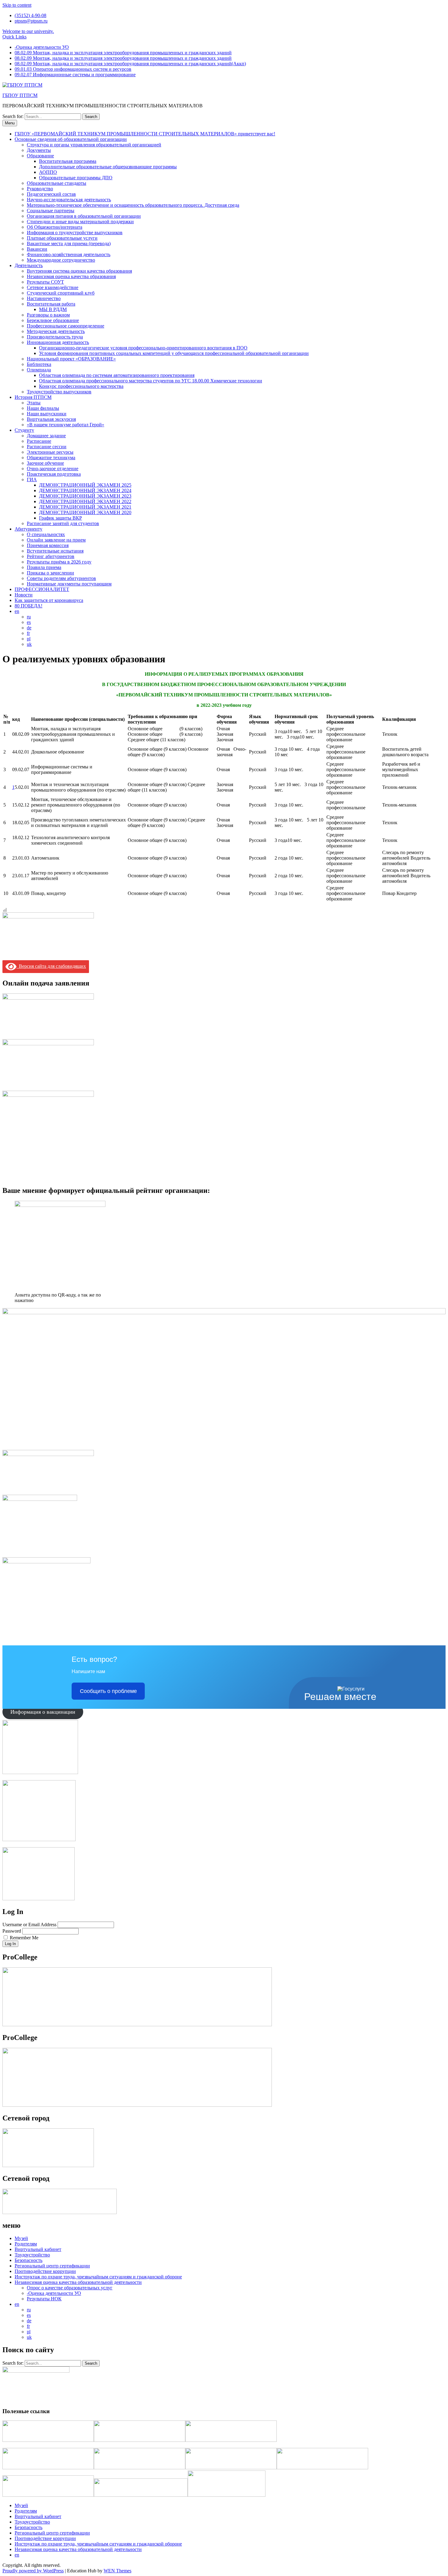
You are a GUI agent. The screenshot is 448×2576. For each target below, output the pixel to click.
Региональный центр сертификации (52, 2266)
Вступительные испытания (55, 551)
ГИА (32, 479)
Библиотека (39, 364)
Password (12, 1931)
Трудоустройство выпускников (59, 392)
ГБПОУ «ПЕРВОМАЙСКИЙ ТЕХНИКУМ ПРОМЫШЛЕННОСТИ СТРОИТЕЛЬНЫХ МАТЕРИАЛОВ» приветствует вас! (145, 134)
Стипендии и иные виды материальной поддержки (80, 222)
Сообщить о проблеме (108, 1691)
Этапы (34, 403)
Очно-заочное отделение (53, 469)
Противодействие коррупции (45, 2271)
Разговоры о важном (48, 315)
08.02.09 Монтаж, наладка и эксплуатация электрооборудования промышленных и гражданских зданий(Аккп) (130, 64)
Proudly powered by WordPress (33, 2571)
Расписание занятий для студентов (63, 523)
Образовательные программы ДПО (76, 178)
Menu (10, 123)
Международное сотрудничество (61, 260)
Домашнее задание (46, 436)
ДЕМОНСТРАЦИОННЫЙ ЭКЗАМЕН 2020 (85, 512)
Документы (39, 150)
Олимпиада (39, 370)
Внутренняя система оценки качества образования (79, 271)
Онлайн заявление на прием (56, 540)
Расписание (39, 441)
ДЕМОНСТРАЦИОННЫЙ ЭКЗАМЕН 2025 (85, 485)
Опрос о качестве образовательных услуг (70, 2288)
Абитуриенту (28, 529)
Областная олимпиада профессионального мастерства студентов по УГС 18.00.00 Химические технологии (151, 381)
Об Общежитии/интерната (55, 227)
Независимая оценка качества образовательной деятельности (78, 2282)
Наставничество (44, 298)
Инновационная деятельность (58, 342)
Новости (24, 595)
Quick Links (14, 37)
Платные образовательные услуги (62, 238)
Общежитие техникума (51, 458)
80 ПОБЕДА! (28, 606)
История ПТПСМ (33, 397)
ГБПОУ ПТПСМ (20, 95)
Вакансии (37, 249)
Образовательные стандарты (57, 183)
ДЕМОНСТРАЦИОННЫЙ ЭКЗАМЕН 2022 (85, 501)
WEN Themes (117, 2571)
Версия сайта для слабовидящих (51, 966)
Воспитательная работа (51, 304)
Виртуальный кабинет (38, 2249)
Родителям (26, 2244)
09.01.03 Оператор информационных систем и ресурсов (73, 69)
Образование (40, 156)
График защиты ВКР (60, 518)
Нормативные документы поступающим (69, 584)
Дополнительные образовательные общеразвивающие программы (108, 167)
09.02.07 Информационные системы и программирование (75, 75)
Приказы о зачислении (50, 573)
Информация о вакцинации (43, 1712)
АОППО (48, 172)
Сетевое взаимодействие (53, 287)
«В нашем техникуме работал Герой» (66, 425)
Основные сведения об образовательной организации (71, 139)
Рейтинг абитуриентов (51, 556)
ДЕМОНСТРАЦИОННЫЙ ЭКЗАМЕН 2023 (85, 496)
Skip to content (17, 5)
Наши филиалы (43, 408)
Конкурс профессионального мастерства (81, 386)
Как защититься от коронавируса (49, 600)
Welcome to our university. (28, 31)
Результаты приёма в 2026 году (59, 562)
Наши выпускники (47, 414)
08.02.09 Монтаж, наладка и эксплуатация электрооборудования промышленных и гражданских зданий (123, 53)
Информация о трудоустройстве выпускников (75, 233)
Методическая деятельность (56, 331)
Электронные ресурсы (50, 452)
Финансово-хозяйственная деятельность (69, 254)
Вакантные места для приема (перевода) (69, 243)
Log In (10, 1944)
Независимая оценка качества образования (71, 276)
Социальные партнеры (51, 211)
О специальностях (46, 534)
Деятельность (29, 265)
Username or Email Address (29, 1925)
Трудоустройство (32, 2255)
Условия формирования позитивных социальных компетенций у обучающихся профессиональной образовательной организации (174, 353)
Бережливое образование (53, 320)
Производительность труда (55, 337)
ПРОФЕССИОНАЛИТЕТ (42, 589)
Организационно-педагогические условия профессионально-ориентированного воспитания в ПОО (143, 348)
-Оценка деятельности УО (42, 47)
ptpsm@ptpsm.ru (31, 21)
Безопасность (28, 2260)
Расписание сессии (47, 447)
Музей (21, 2238)
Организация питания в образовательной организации (84, 216)
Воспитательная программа (68, 161)
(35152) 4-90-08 (30, 15)
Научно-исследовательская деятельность (69, 200)
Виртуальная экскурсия (51, 419)
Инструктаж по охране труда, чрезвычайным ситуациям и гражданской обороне (98, 2277)
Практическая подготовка (54, 474)
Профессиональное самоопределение (66, 326)
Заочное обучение (45, 463)
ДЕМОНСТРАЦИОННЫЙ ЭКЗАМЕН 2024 (85, 490)
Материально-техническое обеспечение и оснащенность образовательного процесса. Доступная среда (133, 205)
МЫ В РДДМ (53, 309)
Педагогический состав (51, 194)
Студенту (24, 430)
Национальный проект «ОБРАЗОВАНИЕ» (71, 359)
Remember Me (24, 1938)
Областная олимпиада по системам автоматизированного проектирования (117, 375)
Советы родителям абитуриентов (61, 578)
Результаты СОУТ (45, 282)
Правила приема (44, 567)
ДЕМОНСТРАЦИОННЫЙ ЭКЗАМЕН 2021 (85, 507)
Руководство (40, 189)
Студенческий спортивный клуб (61, 293)
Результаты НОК (44, 2299)
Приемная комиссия (48, 545)
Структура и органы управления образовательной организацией (94, 145)
